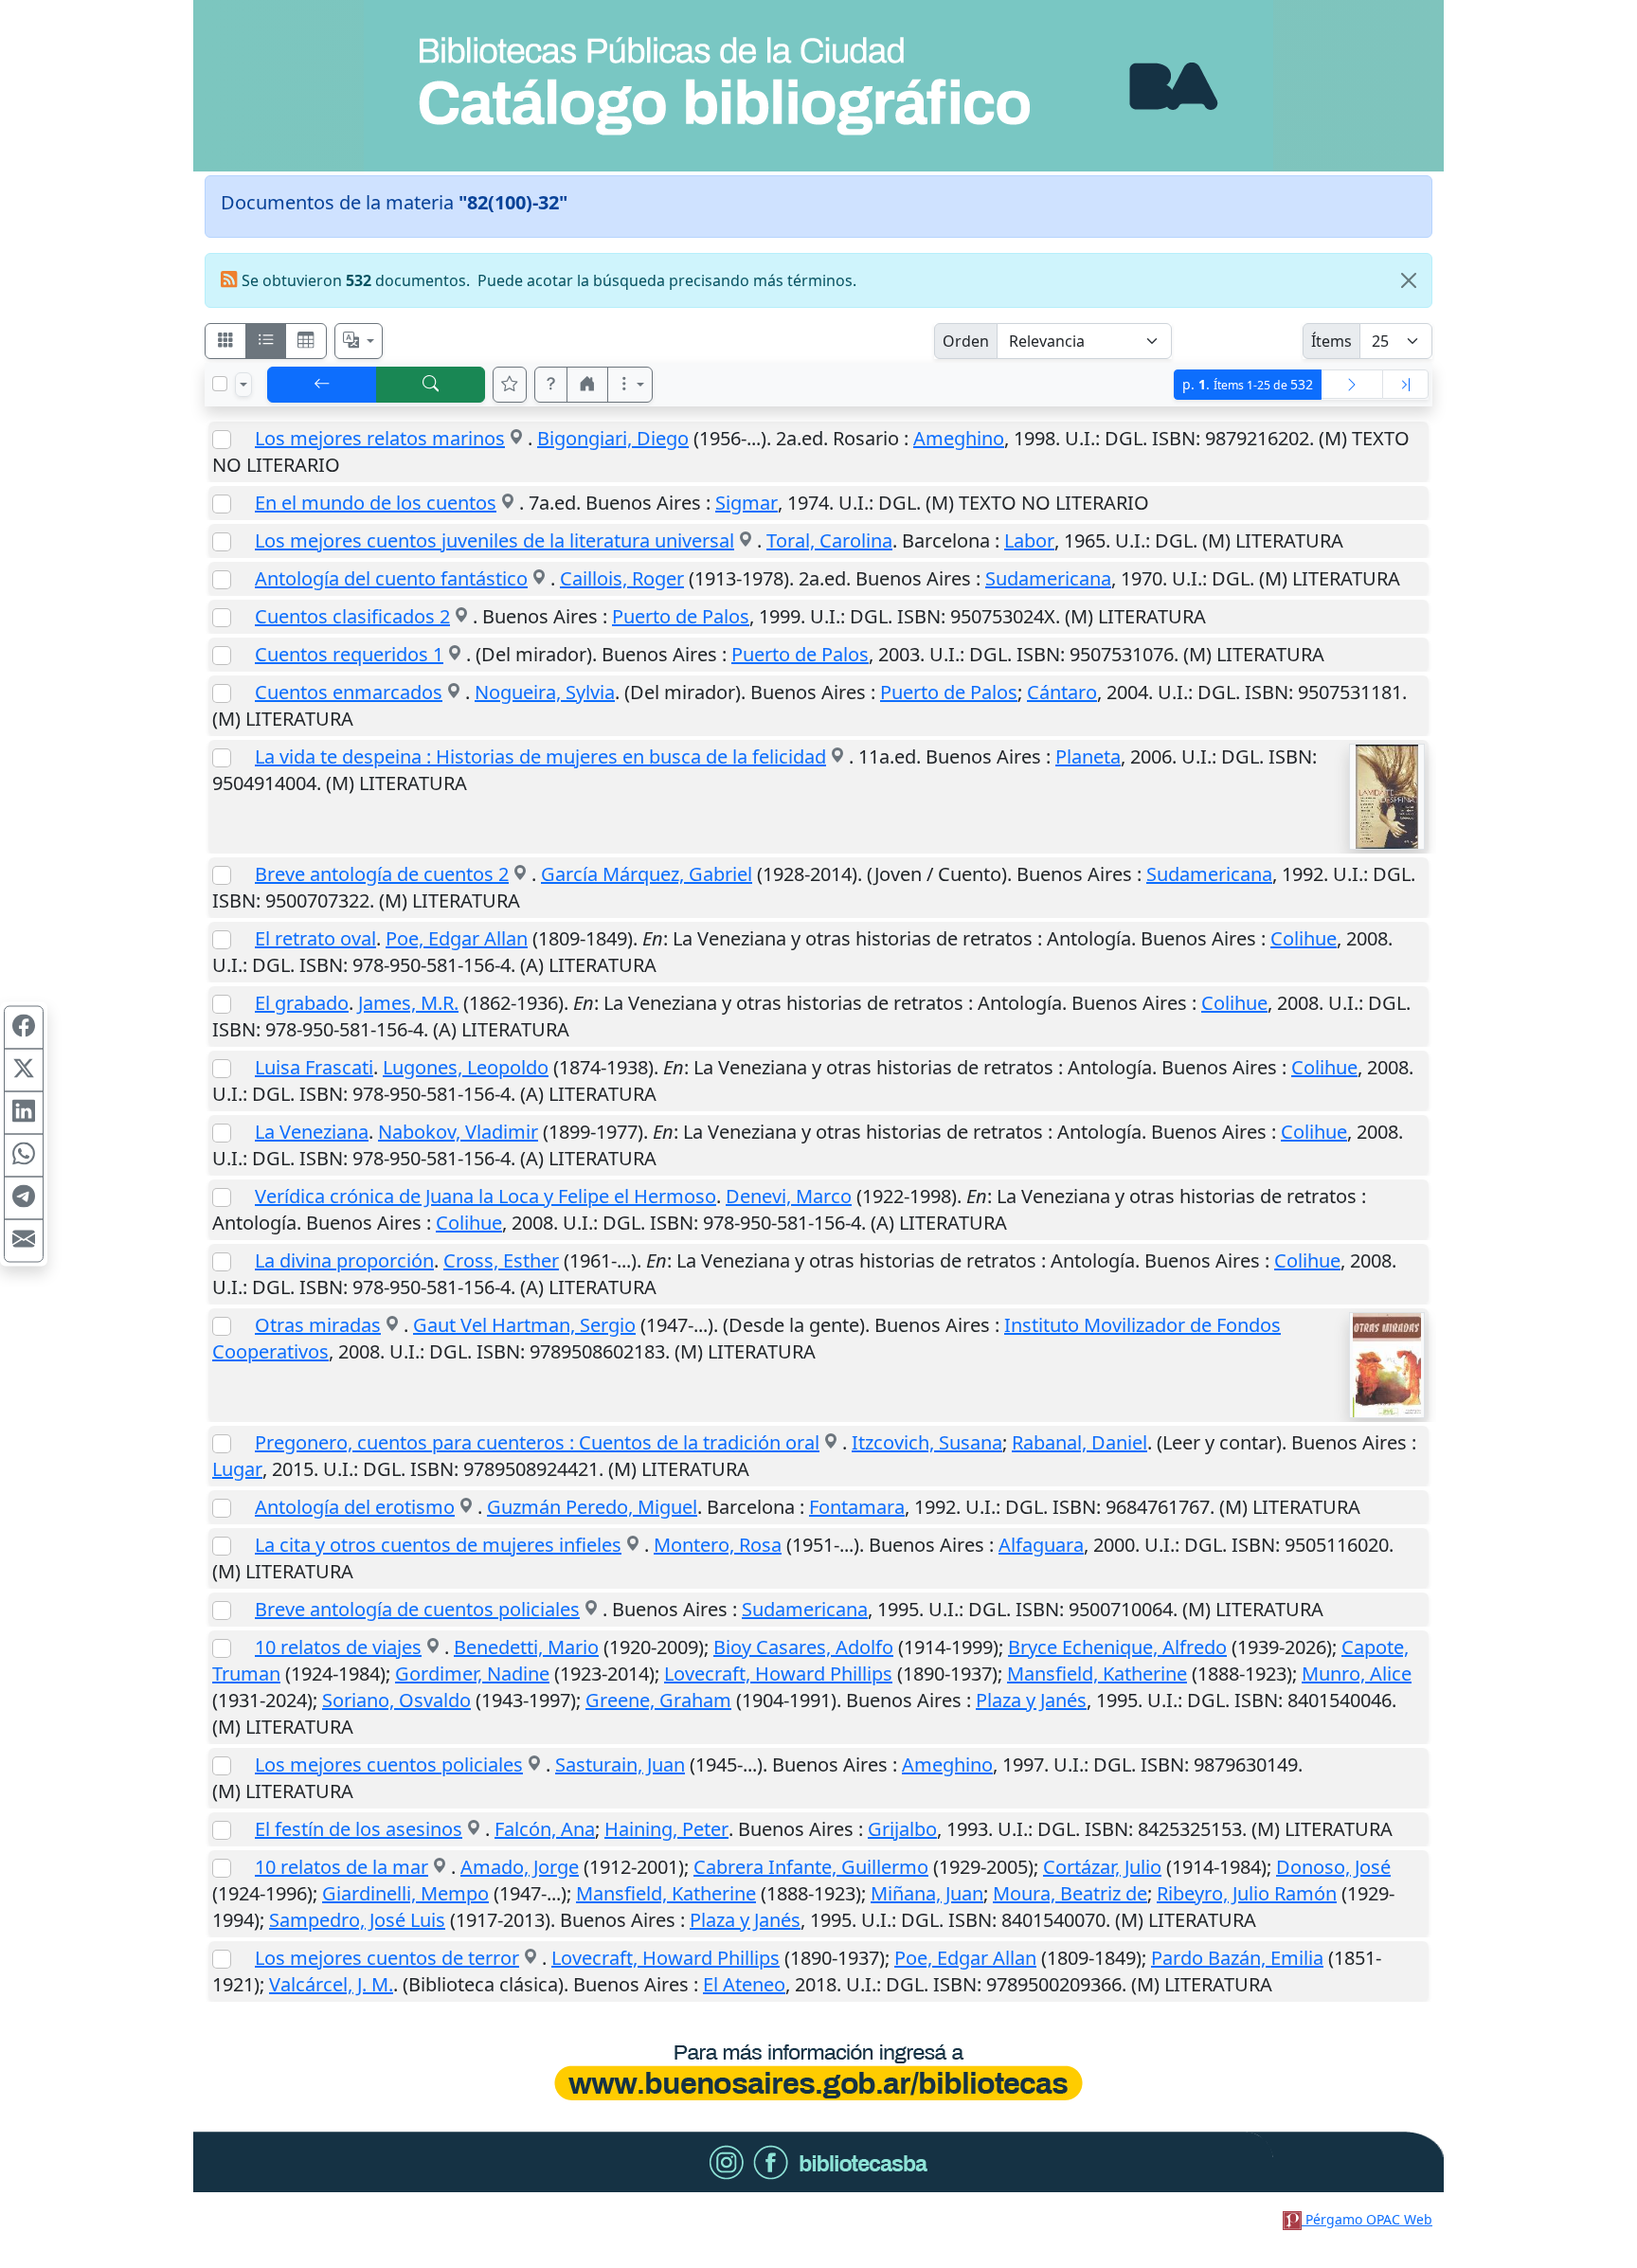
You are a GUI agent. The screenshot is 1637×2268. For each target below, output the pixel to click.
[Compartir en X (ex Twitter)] (24, 1071)
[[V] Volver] (322, 385)
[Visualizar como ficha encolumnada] (266, 341)
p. (1248, 384)
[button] (551, 385)
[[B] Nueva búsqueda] (431, 385)
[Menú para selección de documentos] (243, 385)
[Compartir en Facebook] (24, 1028)
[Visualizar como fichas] (225, 341)
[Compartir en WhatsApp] (24, 1156)
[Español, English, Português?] (359, 341)
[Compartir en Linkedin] (24, 1113)
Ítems (1331, 341)
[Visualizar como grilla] (306, 341)
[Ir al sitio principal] (818, 86)
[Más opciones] (630, 385)
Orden (966, 341)
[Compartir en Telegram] (24, 1198)
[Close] (1409, 280)
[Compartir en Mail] (24, 1241)
